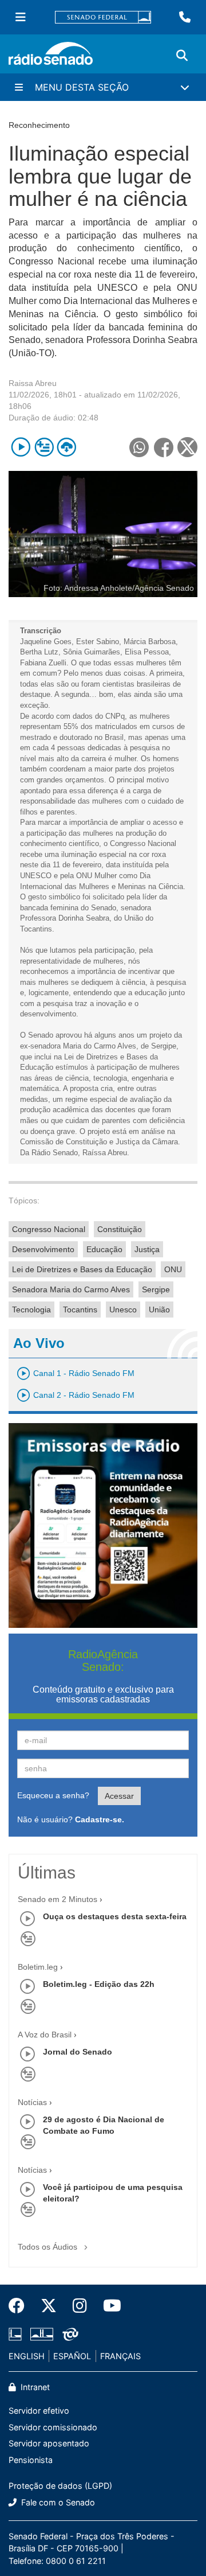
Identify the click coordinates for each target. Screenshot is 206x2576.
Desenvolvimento (43, 1249)
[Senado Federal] (103, 17)
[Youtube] (108, 2306)
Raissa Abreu (33, 383)
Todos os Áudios (49, 2247)
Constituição (120, 1229)
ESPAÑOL (72, 2356)
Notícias (32, 2102)
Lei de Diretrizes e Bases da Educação (82, 1269)
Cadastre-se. (100, 1819)
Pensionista (31, 2460)
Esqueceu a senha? (53, 1795)
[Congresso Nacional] (42, 2334)
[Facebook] (21, 2306)
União (159, 1310)
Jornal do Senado (78, 2052)
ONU (173, 1269)
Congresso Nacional (49, 1229)
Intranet (34, 2387)
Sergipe (156, 1289)
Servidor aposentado (49, 2443)
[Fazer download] (67, 447)
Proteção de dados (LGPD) (60, 2486)
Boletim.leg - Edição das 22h (99, 1984)
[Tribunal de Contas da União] (68, 2334)
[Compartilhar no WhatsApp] (139, 447)
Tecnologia (31, 1310)
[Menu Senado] (21, 17)
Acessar (119, 1796)
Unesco (123, 1310)
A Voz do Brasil (45, 2035)
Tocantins (80, 1310)
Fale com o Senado (57, 2502)
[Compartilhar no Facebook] (163, 447)
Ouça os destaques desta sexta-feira (115, 1916)
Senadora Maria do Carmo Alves (71, 1289)
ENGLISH (27, 2356)
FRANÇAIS (120, 2356)
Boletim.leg (38, 1967)
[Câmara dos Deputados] (17, 2334)
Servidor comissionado (53, 2427)
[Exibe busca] (182, 56)
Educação (104, 1249)
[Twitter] (49, 2306)
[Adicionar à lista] (44, 447)
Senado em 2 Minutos (58, 1899)
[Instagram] (80, 2306)
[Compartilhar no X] (187, 447)
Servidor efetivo (39, 2411)
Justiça (147, 1249)
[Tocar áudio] (21, 447)
